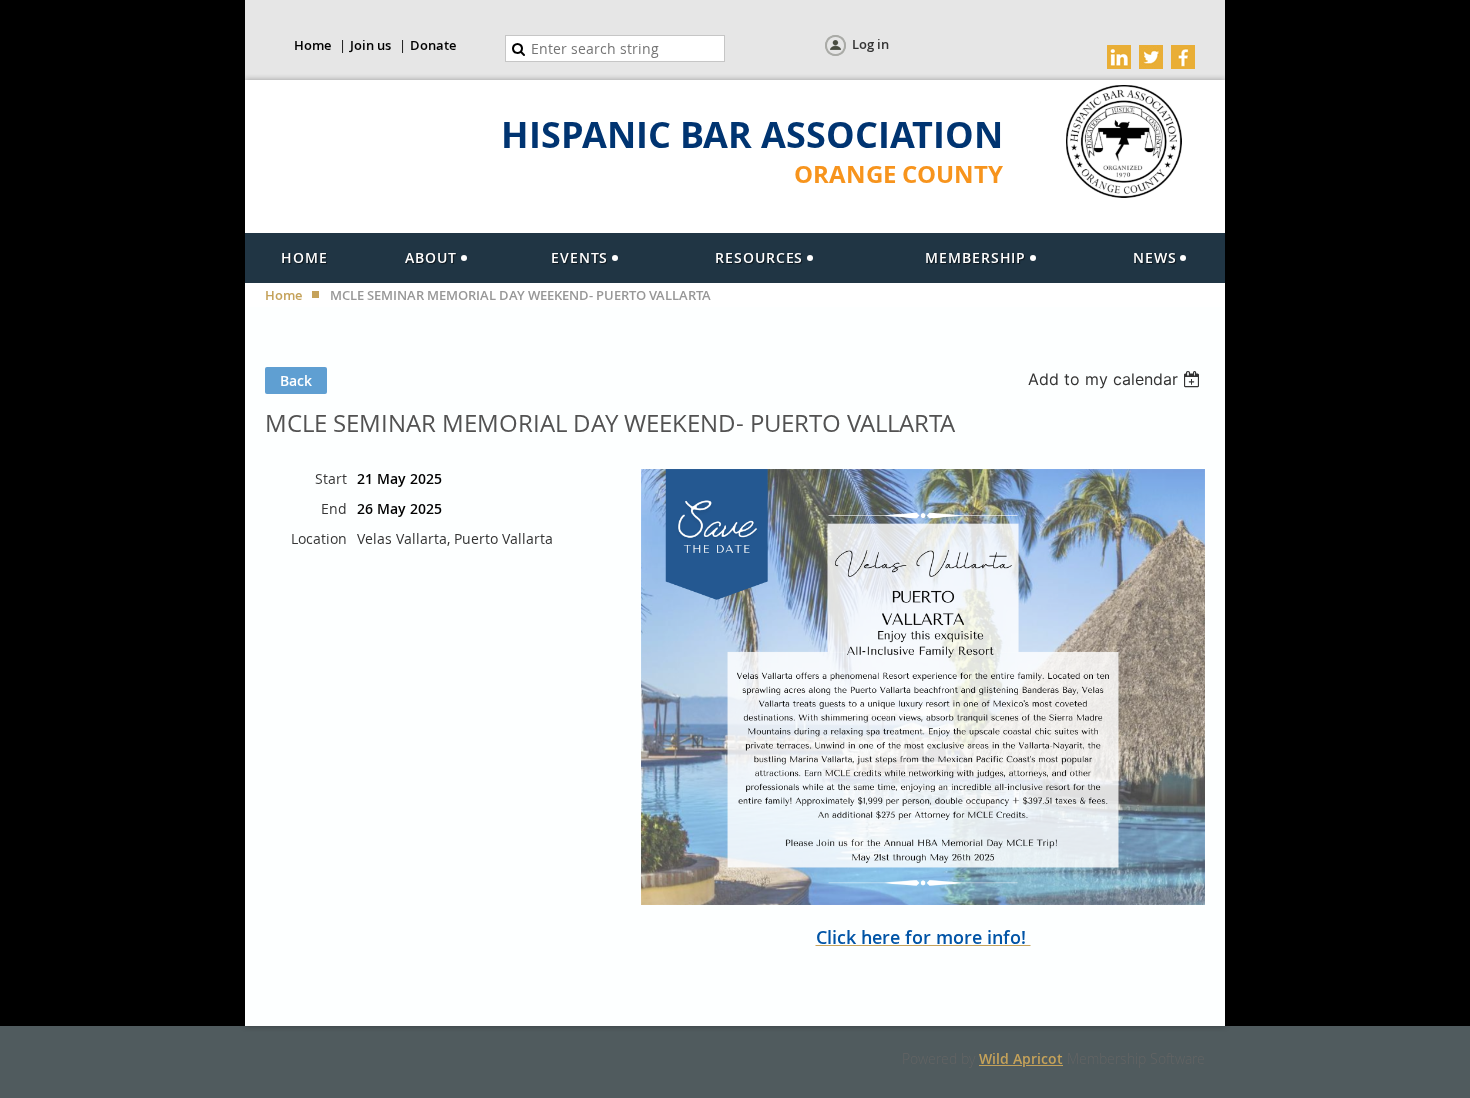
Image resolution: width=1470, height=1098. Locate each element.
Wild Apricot (1021, 1058)
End (334, 508)
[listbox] (1116, 379)
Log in (870, 44)
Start (331, 478)
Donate (433, 45)
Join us (370, 45)
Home (312, 45)
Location (319, 538)
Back (296, 380)
